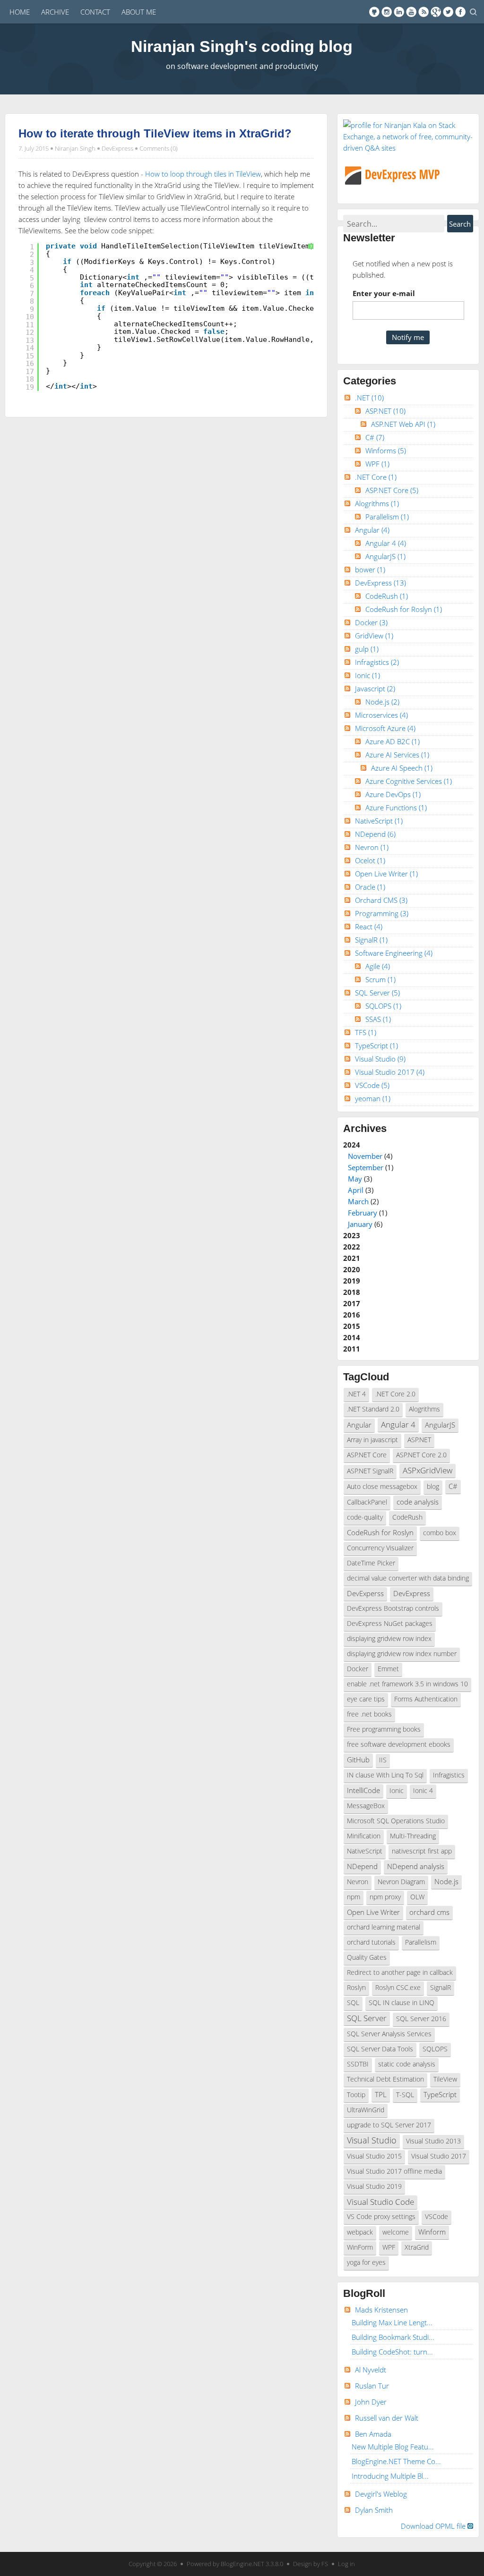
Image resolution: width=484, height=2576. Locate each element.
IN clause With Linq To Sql (385, 1775)
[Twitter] (448, 12)
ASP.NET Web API (403, 424)
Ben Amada (373, 2434)
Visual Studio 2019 (374, 2186)
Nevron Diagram (401, 1882)
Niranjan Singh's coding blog (242, 46)
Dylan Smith (374, 2510)
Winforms (386, 451)
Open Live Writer (386, 874)
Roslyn (356, 1988)
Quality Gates (367, 1957)
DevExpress (117, 148)
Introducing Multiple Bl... (390, 2476)
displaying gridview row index (389, 1639)
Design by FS (311, 2564)
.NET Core (376, 477)
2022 (352, 1247)
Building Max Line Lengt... (392, 2322)
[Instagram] (387, 12)
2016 (352, 1315)
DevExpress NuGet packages (390, 1624)
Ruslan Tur (372, 2386)
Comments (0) (159, 148)
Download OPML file (434, 2526)
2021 (352, 1258)
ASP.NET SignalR (370, 1471)
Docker (371, 622)
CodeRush (387, 596)
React (369, 927)
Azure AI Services (397, 755)
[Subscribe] (423, 12)
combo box (440, 1533)
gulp (367, 649)
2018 (352, 1292)
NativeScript (379, 821)
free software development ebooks (399, 1744)
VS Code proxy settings (381, 2217)
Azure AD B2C (393, 741)
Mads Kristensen (381, 2310)
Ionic (367, 675)
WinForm (360, 2247)
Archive (55, 12)
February (363, 1213)
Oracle (370, 887)
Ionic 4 (423, 1791)
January (360, 1224)
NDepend (375, 834)
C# (375, 437)
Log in (346, 2564)
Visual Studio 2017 (390, 1072)
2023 (352, 1235)
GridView (374, 636)
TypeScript (376, 1046)
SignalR (371, 940)
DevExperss (365, 1593)
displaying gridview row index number (402, 1654)
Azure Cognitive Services (409, 781)
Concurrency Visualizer (380, 1548)
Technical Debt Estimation (385, 2079)
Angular (372, 530)
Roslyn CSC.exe (398, 1988)
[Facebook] (460, 12)
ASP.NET (385, 411)
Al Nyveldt (371, 2370)
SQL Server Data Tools (380, 2049)
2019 (352, 1281)
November (365, 1156)
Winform (432, 2232)
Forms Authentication (426, 1699)
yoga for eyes (366, 2262)
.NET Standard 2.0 (373, 1409)
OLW (417, 1897)
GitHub (358, 1760)
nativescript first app (422, 1851)
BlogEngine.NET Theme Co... (396, 2461)
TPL (381, 2094)
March (358, 1201)
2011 (352, 1349)
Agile (378, 966)
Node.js (382, 702)
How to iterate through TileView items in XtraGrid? (155, 133)
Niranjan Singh (75, 148)
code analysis (418, 1502)
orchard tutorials (371, 1942)
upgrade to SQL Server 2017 (389, 2125)
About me (139, 12)
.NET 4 (356, 1394)
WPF (377, 464)
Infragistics (377, 662)
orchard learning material (384, 1927)
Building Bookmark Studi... (393, 2337)
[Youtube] (411, 12)
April (356, 1190)
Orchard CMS (381, 900)
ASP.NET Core (392, 490)
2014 (352, 1337)
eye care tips (366, 1699)
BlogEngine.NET (242, 2564)
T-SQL (405, 2095)
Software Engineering (394, 953)
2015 (352, 1326)
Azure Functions (396, 808)
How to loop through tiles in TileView (203, 174)
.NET (369, 398)
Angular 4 (386, 543)
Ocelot (370, 860)
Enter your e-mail (384, 293)
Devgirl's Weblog (381, 2494)
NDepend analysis (416, 1866)
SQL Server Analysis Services (389, 2034)
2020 (352, 1269)
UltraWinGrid (366, 2110)
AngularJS (385, 556)
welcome (396, 2232)
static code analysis (407, 2064)
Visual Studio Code (380, 2202)
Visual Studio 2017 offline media (394, 2171)
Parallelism (387, 517)
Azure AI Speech (402, 768)
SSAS (378, 1019)
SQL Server (377, 993)
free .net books (369, 1714)
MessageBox (366, 1806)
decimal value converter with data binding (408, 1578)
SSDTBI (358, 2064)
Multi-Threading (413, 1836)
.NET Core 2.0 (395, 1394)
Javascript (375, 689)
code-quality (365, 1517)
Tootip (356, 2095)
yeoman (373, 1098)
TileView (445, 2079)
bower (370, 570)
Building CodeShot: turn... (392, 2352)
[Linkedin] (399, 12)
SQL (353, 2003)
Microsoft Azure (385, 728)
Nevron (372, 847)
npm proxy (385, 1897)
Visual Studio (380, 1059)
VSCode (372, 1085)
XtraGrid (417, 2247)
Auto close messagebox (382, 1487)
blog (433, 1487)
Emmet (388, 1669)
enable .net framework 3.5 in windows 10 (407, 1684)
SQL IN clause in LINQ (402, 2003)
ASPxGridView (428, 1470)
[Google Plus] (436, 12)
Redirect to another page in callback (400, 1972)
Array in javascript (372, 1440)
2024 (368, 1184)
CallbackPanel (367, 1502)
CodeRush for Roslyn (404, 609)
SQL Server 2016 (421, 2019)
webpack (360, 2232)
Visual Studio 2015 (374, 2156)
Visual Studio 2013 (433, 2141)
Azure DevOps (393, 794)
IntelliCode (363, 1790)
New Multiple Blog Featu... (393, 2447)
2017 (352, 1303)
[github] (374, 12)
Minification (364, 1836)
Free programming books (384, 1729)
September (366, 1167)
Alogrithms (377, 503)
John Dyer (371, 2402)
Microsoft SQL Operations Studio (396, 1821)
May (355, 1179)
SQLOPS (383, 1006)
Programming (382, 913)
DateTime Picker (371, 1563)
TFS (366, 1032)
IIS (383, 1760)
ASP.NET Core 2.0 (421, 1455)
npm (354, 1897)
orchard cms (429, 1912)
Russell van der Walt (387, 2418)
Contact (95, 12)
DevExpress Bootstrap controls (393, 1608)
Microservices (381, 715)
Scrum (380, 979)
